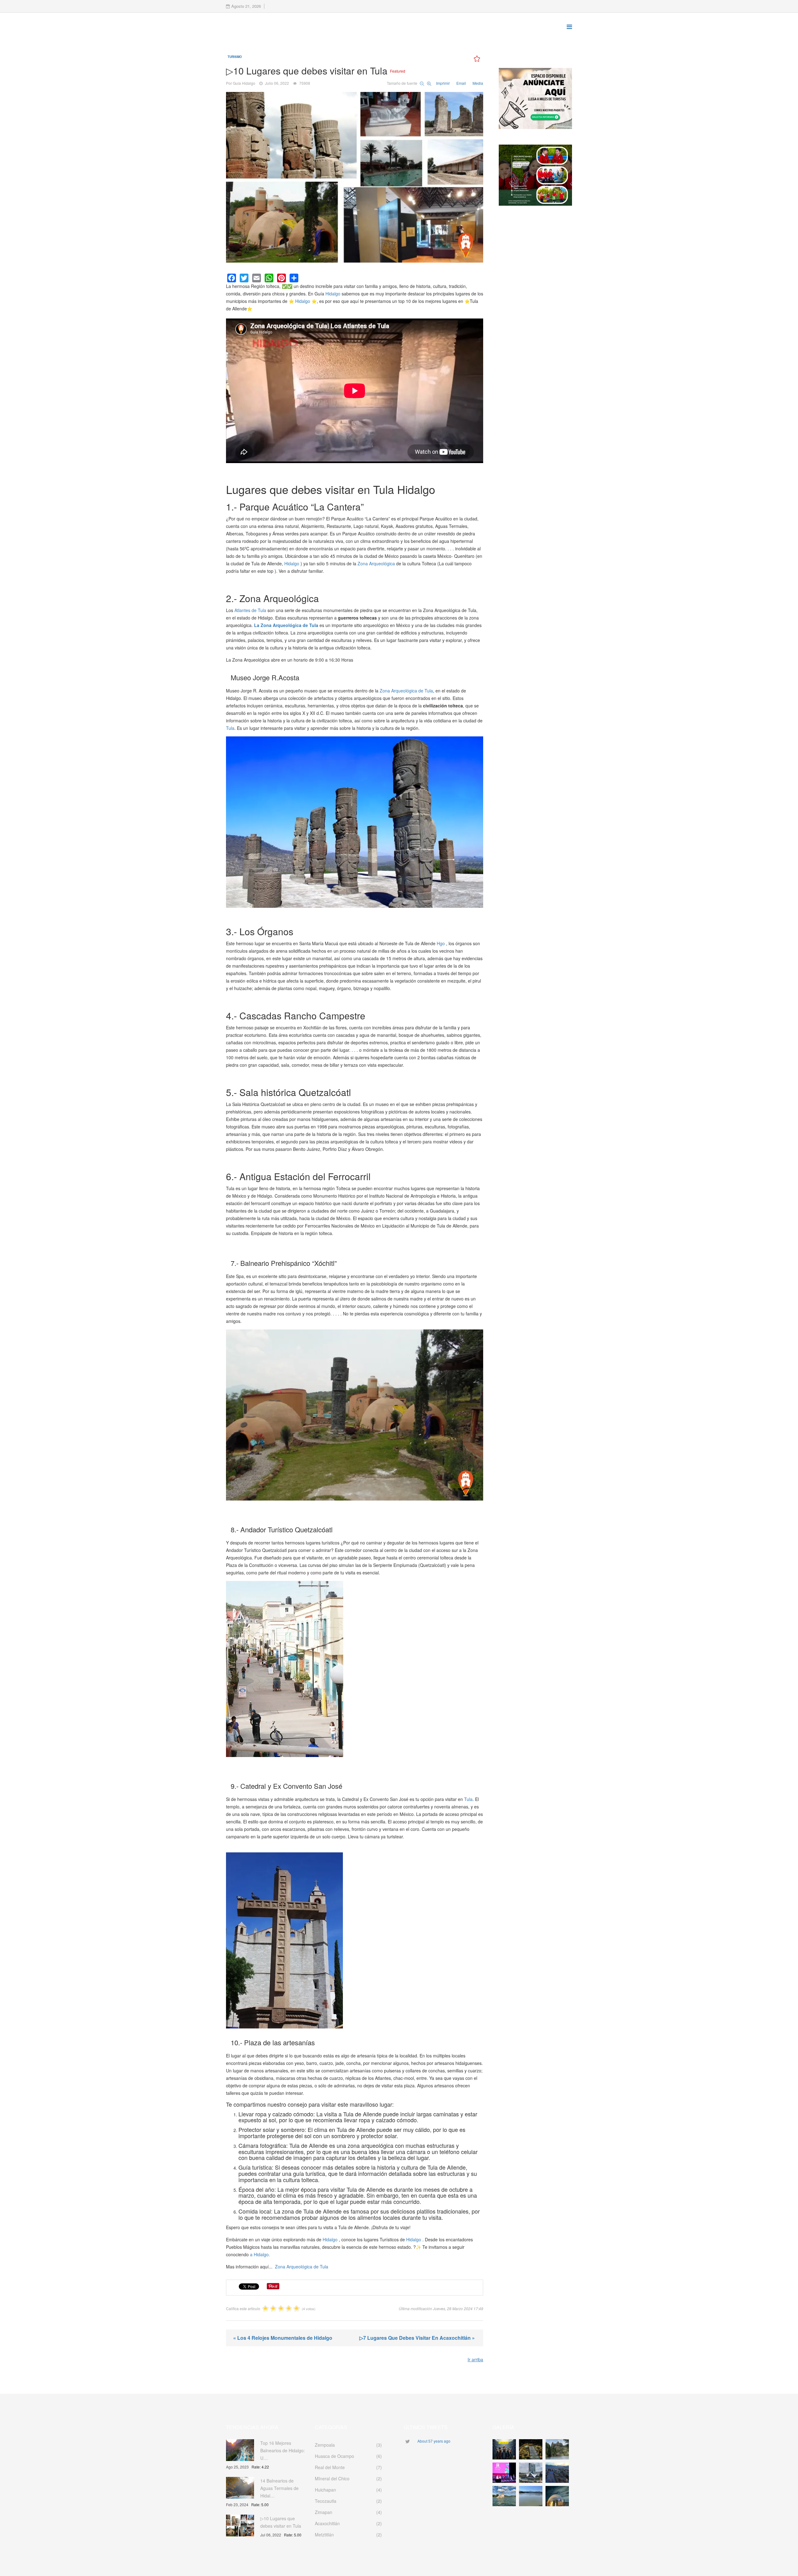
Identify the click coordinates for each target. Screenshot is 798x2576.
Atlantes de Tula (250, 610)
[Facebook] (232, 278)
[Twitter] (244, 278)
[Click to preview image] (355, 177)
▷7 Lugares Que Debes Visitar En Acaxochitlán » (417, 2338)
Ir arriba (475, 2359)
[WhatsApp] (269, 278)
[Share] (294, 278)
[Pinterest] (281, 278)
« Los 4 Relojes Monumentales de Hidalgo (283, 2338)
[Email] (257, 278)
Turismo (235, 57)
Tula (230, 728)
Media (478, 83)
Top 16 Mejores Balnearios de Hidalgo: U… (283, 2450)
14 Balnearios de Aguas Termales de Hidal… (279, 2488)
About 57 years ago (434, 2441)
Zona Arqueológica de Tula (406, 691)
